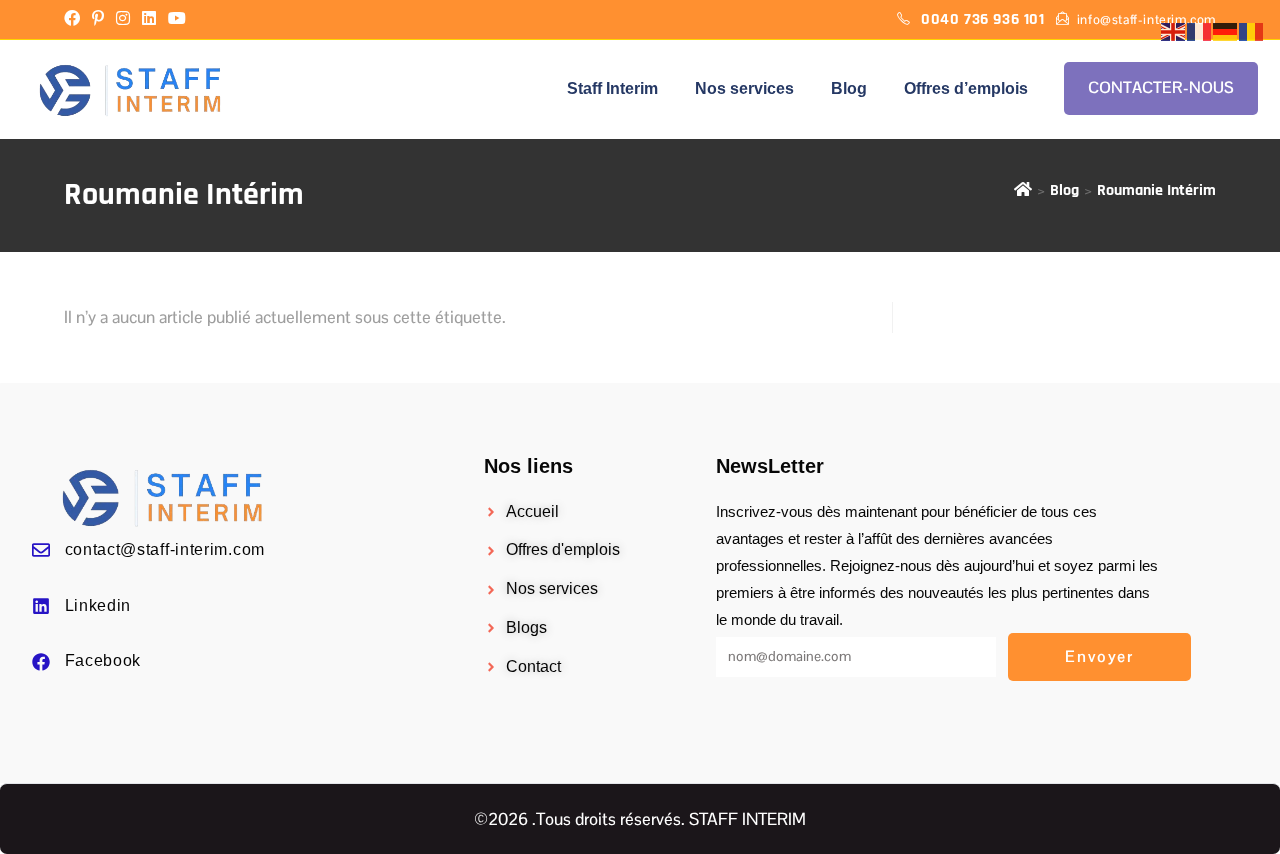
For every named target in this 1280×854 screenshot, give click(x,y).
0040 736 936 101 (985, 19)
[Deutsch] (1226, 31)
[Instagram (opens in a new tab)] (123, 19)
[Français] (1200, 31)
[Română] (1252, 31)
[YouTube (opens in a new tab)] (177, 19)
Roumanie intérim (1156, 190)
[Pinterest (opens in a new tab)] (98, 19)
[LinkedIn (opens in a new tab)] (149, 19)
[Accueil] (1023, 190)
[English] (1174, 31)
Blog (849, 88)
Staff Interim (612, 88)
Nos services (744, 88)
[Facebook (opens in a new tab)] (75, 19)
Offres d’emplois (966, 88)
